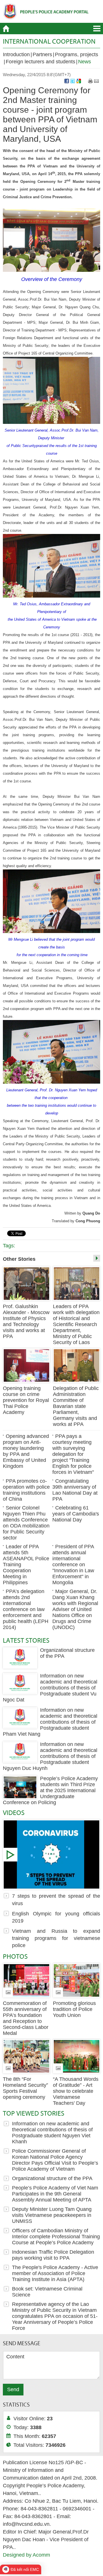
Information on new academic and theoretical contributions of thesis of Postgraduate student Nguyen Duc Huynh (50, 1756)
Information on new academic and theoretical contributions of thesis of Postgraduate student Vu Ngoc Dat (50, 1688)
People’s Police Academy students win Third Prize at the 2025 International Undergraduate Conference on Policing (50, 1790)
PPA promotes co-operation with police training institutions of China (26, 1490)
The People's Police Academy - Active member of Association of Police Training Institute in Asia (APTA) (55, 2273)
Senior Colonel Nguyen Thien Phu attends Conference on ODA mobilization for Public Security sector (26, 1523)
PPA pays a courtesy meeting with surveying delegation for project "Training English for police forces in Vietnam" (73, 1454)
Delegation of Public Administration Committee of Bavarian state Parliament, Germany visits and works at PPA (76, 1406)
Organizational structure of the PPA (52, 2178)
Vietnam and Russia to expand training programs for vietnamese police (56, 1938)
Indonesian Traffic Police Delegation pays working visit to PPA (53, 2255)
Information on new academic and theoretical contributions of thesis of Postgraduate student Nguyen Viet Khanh (52, 2133)
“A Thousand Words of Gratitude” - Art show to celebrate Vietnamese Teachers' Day (76, 2091)
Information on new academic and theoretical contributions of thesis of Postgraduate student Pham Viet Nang (50, 1722)
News (85, 62)
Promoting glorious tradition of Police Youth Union (74, 2009)
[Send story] (96, 81)
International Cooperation (49, 41)
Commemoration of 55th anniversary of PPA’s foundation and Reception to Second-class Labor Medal (26, 2018)
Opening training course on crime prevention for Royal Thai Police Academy (26, 1400)
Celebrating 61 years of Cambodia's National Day (76, 1514)
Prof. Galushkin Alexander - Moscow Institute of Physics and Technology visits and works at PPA (26, 1321)
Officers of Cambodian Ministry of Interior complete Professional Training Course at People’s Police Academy (56, 2237)
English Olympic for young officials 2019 (56, 1917)
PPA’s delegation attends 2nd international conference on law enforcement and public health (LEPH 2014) (26, 1609)
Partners (42, 54)
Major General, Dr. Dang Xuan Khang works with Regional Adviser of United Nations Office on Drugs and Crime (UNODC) (75, 1609)
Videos (14, 1813)
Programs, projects (77, 54)
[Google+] (79, 81)
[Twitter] (73, 81)
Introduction (16, 54)
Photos (15, 1956)
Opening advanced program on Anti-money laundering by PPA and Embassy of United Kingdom (26, 1451)
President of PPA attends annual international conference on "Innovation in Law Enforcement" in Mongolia (73, 1565)
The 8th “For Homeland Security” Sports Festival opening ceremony (25, 2088)
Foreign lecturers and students (40, 62)
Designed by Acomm (26, 2555)
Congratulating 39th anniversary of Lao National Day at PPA (75, 1490)
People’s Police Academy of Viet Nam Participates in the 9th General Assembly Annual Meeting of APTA (55, 2194)
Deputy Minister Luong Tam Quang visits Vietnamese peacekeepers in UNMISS (52, 2215)
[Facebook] (67, 81)
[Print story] (90, 81)
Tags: (9, 1246)
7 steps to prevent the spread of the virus (51, 1854)
